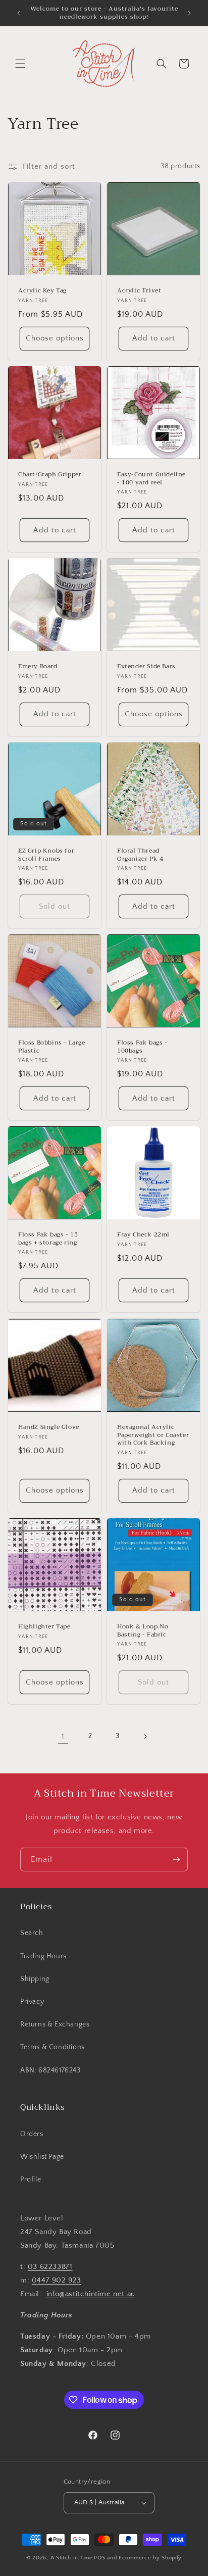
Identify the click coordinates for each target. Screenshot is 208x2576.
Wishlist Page (42, 2157)
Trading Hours (43, 1956)
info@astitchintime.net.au (91, 2294)
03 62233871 (50, 2267)
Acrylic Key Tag (42, 291)
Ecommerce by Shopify (150, 2558)
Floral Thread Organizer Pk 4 (140, 855)
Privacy (32, 2002)
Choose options (55, 338)
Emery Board (38, 667)
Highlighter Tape (44, 1627)
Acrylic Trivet (139, 291)
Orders (32, 2134)
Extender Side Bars (146, 667)
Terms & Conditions (53, 2047)
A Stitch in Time (72, 2558)
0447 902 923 (57, 2280)
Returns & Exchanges (55, 2024)
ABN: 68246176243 (50, 2070)
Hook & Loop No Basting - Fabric (143, 1631)
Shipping (35, 1979)
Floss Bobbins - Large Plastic (52, 1047)
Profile (31, 2179)
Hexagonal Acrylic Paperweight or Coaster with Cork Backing (153, 1435)
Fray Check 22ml (143, 1235)
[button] (20, 64)
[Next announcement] (189, 13)
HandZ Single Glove (49, 1427)
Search (32, 1933)
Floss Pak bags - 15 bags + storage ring (48, 1239)
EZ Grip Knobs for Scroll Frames (46, 855)
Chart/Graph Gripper (50, 475)
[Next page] (145, 1737)
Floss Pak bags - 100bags (142, 1047)
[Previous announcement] (19, 13)
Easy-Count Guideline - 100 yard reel (151, 479)
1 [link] (63, 1736)
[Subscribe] (176, 1860)
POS (99, 2558)
